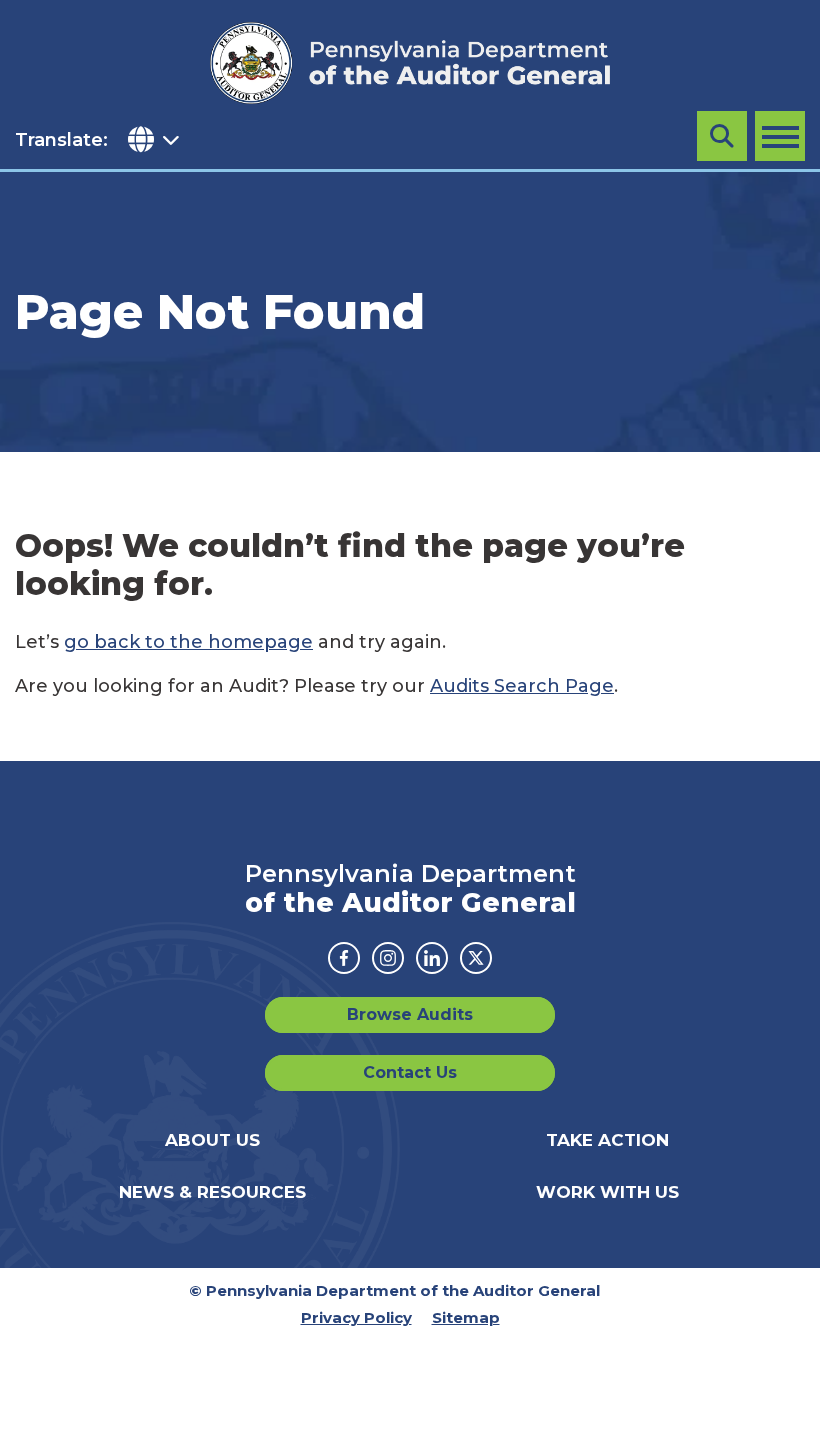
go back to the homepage (188, 642)
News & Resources (212, 1192)
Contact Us (410, 1072)
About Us (212, 1140)
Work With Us (607, 1192)
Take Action (607, 1140)
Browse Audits (410, 1014)
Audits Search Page (522, 686)
